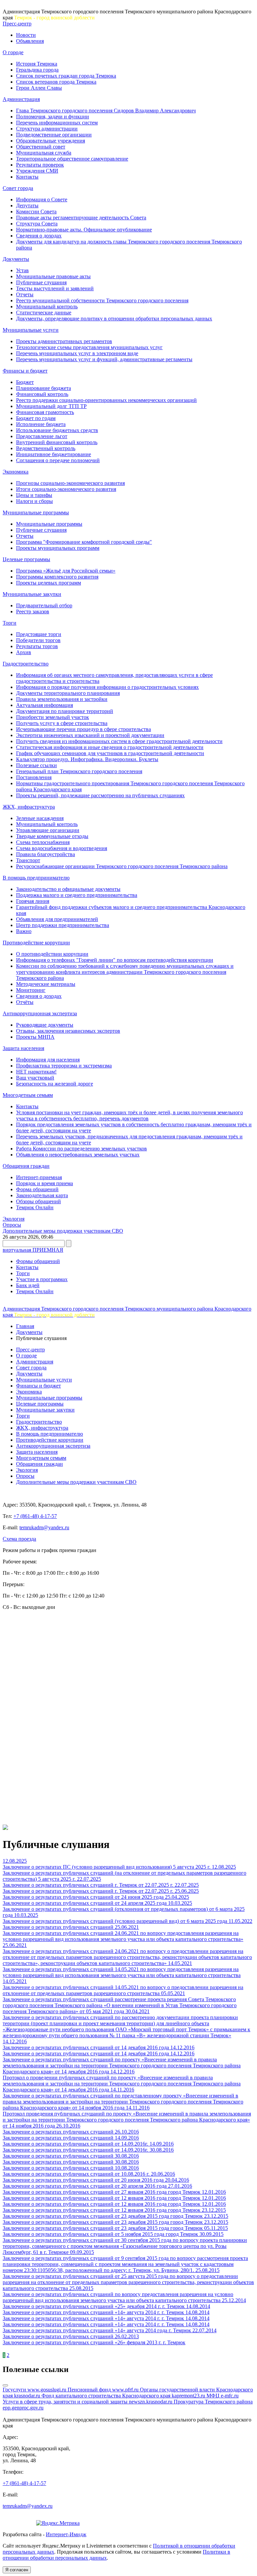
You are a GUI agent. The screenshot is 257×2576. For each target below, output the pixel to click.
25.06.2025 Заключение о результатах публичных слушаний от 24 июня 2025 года (101, 1894)
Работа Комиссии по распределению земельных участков (81, 1149)
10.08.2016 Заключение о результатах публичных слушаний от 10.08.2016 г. (77, 2171)
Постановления (34, 777)
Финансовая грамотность (45, 412)
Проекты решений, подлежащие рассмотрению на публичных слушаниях (100, 795)
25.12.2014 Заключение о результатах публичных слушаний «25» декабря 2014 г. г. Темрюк (124, 2303)
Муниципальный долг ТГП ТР (51, 406)
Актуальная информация (45, 705)
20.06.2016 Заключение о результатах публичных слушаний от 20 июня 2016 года (89, 2177)
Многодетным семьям (28, 1095)
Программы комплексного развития (57, 577)
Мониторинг (31, 990)
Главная (25, 1326)
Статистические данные (44, 313)
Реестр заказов (33, 611)
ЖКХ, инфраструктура (29, 807)
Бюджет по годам (36, 418)
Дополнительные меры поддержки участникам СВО (63, 1231)
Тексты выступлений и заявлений (55, 288)
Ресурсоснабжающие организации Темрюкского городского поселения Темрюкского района (122, 866)
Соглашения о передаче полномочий (58, 460)
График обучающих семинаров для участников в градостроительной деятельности (110, 753)
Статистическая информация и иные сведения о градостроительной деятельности (110, 747)
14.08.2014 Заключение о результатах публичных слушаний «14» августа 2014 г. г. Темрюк (106, 2309)
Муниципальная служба (44, 153)
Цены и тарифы (34, 495)
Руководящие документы (45, 1025)
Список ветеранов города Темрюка (56, 82)
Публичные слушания (41, 282)
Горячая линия (33, 901)
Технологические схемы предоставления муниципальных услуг (89, 347)
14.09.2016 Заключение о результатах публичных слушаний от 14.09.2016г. (76, 2141)
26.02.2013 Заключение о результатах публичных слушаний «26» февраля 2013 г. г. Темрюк (94, 2339)
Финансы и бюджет (25, 371)
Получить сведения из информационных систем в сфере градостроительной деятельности (119, 741)
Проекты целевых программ (49, 583)
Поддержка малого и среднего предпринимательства (77, 895)
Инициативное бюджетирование (54, 454)
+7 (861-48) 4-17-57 (35, 1516)
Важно (24, 931)
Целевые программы (26, 559)
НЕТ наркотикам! (36, 1072)
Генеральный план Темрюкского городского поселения (79, 771)
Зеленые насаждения (40, 818)
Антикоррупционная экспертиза (40, 1013)
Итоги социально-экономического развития (66, 489)
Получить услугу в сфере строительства (62, 723)
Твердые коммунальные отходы (52, 836)
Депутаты (27, 205)
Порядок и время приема (45, 1183)
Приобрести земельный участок (53, 717)
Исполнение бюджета (41, 424)
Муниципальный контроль (47, 306)
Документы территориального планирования (68, 693)
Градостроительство (26, 664)
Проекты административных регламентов (64, 341)
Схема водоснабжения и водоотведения (62, 848)
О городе (13, 52)
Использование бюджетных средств (57, 430)
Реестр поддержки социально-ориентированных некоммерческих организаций (106, 400)
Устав (22, 270)
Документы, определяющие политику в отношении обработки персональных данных (114, 319)
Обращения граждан (26, 1166)
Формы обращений (38, 1261)
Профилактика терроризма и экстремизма (64, 1066)
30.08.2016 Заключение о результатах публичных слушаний (88, 2153)
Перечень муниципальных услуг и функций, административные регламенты (104, 359)
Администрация (21, 99)
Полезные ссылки (36, 765)
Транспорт (28, 860)
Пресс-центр (17, 24)
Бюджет (25, 382)
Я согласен (17, 2570)
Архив (24, 652)
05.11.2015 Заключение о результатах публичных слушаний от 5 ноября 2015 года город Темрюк (115, 2231)
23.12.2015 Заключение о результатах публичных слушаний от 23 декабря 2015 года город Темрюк (114, 2213)
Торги (10, 623)
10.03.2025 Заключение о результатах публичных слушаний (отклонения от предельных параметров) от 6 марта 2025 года (124, 1909)
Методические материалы (46, 984)
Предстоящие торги (39, 634)
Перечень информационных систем (57, 123)
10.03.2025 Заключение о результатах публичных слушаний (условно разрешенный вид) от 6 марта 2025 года (116, 1918)
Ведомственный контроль (46, 448)
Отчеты (25, 294)
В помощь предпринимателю (36, 878)
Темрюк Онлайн (35, 1207)
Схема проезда (19, 1539)
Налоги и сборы (34, 501)
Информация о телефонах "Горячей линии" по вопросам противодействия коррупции (115, 960)
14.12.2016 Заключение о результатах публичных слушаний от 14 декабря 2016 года (87, 2044)
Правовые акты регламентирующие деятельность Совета (81, 218)
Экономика (16, 472)
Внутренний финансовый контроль (57, 442)
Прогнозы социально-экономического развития (70, 483)
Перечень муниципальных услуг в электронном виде (77, 353)
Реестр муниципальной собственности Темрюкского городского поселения (102, 300)
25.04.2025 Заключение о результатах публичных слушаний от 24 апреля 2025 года (96, 1900)
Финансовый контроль (42, 394)
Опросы (12, 1225)
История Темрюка (37, 64)
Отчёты (25, 1002)
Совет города (18, 188)
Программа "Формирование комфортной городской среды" (84, 542)
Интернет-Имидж (66, 2534)
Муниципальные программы (36, 512)
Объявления (30, 41)
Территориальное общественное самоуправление (72, 159)
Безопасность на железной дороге (55, 1084)
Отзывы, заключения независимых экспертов (68, 1031)
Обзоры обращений (38, 1201)
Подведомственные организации (54, 135)
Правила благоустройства (46, 854)
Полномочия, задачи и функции (53, 117)
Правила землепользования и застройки (62, 699)
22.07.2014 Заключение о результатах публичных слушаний (110, 2333)
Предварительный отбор (44, 605)
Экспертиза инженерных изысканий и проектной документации (90, 735)
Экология (14, 1219)
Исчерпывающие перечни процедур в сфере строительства (83, 729)
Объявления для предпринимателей (57, 919)
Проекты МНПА (35, 1037)
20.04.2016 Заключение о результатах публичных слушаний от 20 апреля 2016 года (96, 2183)
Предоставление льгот (42, 436)
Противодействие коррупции (36, 943)
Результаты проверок (40, 165)
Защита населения (23, 1048)
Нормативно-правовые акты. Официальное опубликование (84, 230)
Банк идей (28, 1285)
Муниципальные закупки (32, 594)
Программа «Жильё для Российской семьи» (66, 571)
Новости (26, 35)
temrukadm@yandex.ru (44, 1527)
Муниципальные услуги (31, 330)
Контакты (27, 177)
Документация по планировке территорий (65, 711)
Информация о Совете (42, 199)
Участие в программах (42, 1279)
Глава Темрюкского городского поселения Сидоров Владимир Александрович (106, 111)
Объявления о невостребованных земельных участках (78, 1155)
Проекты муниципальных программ (58, 548)
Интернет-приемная (39, 1177)
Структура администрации (47, 129)
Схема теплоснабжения (43, 842)
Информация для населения (48, 1060)
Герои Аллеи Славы (39, 88)
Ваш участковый (35, 1078)
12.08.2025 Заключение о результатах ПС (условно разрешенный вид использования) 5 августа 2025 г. (107, 1864)
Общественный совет (41, 147)
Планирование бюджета (44, 388)
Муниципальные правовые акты (53, 276)
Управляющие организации (48, 830)
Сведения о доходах (39, 236)
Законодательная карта (42, 1195)
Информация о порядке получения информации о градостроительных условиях (107, 687)
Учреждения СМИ (37, 171)
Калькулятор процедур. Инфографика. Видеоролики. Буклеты (87, 759)
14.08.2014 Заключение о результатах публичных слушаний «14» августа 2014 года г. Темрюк (106, 2327)
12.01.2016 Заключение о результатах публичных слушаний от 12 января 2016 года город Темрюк (114, 2195)
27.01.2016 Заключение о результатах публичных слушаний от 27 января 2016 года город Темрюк (102, 2189)
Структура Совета (37, 224)
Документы (16, 259)
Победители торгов (38, 640)
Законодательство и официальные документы (68, 889)
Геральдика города (37, 70)
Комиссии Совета (36, 212)
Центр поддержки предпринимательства (63, 925)
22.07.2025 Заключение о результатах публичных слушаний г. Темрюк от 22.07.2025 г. (89, 1882)
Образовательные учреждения (51, 141)
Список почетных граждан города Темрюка (66, 76)
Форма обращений (37, 1189)
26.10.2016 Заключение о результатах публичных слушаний (59, 2129)
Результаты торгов (37, 646)
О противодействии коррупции (52, 954)
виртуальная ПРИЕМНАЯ (33, 1250)
